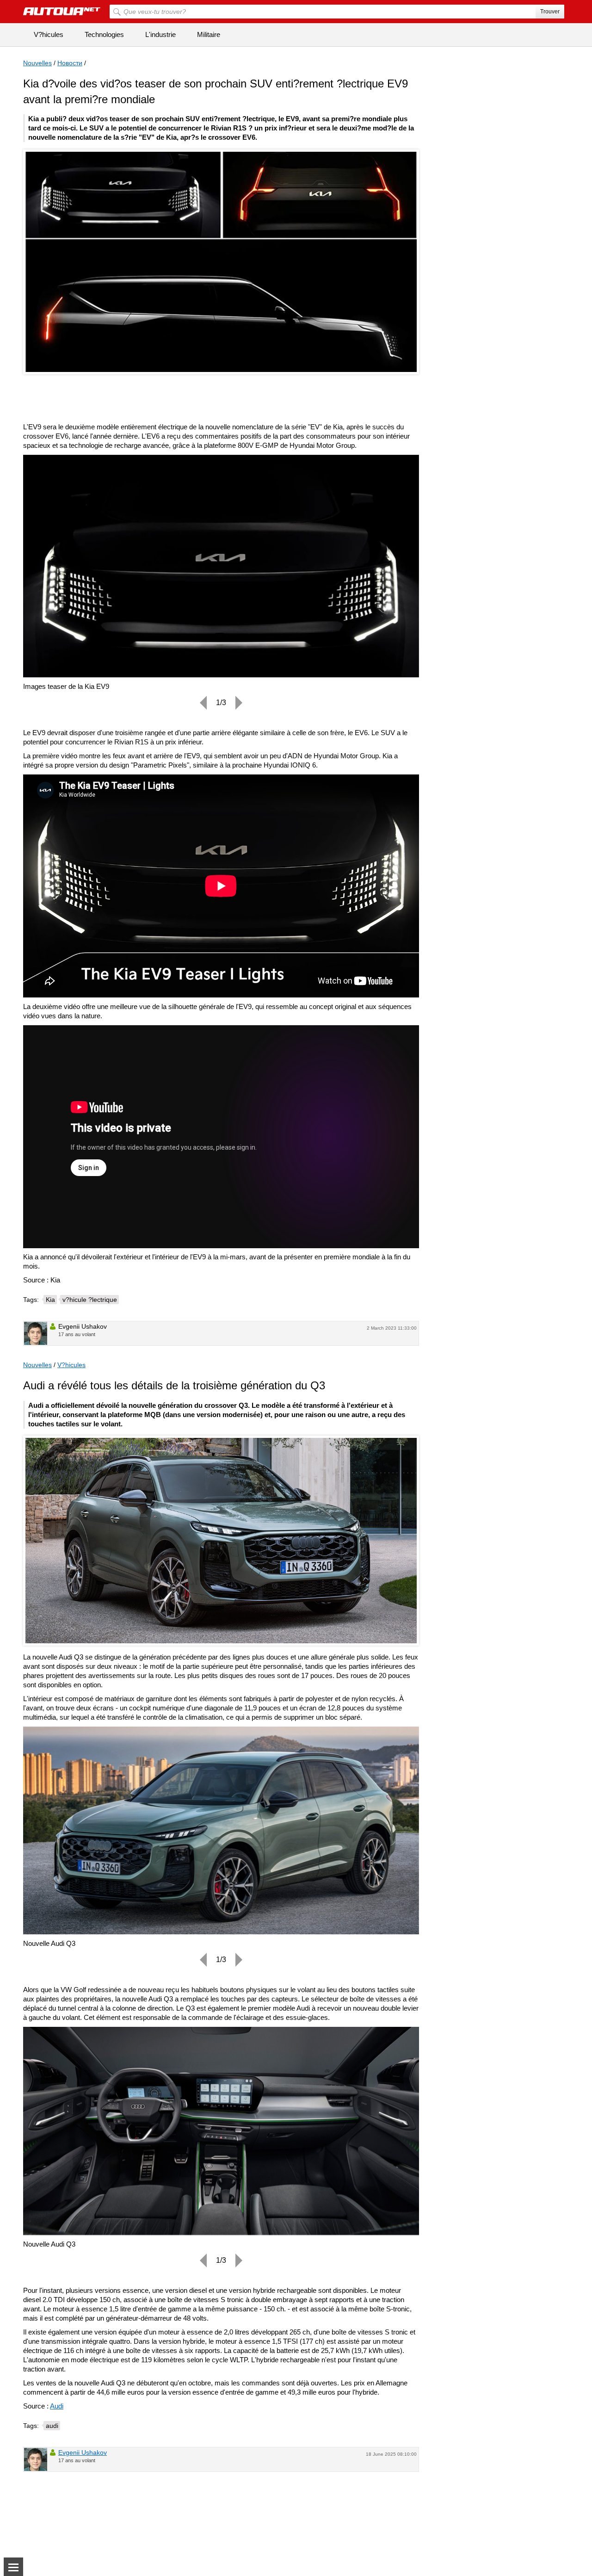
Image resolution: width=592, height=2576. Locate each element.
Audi (57, 2406)
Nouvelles (37, 63)
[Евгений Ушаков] (36, 1333)
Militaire (209, 34)
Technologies (104, 34)
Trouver (550, 12)
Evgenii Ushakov (83, 2452)
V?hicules (49, 34)
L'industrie (160, 34)
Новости (70, 63)
